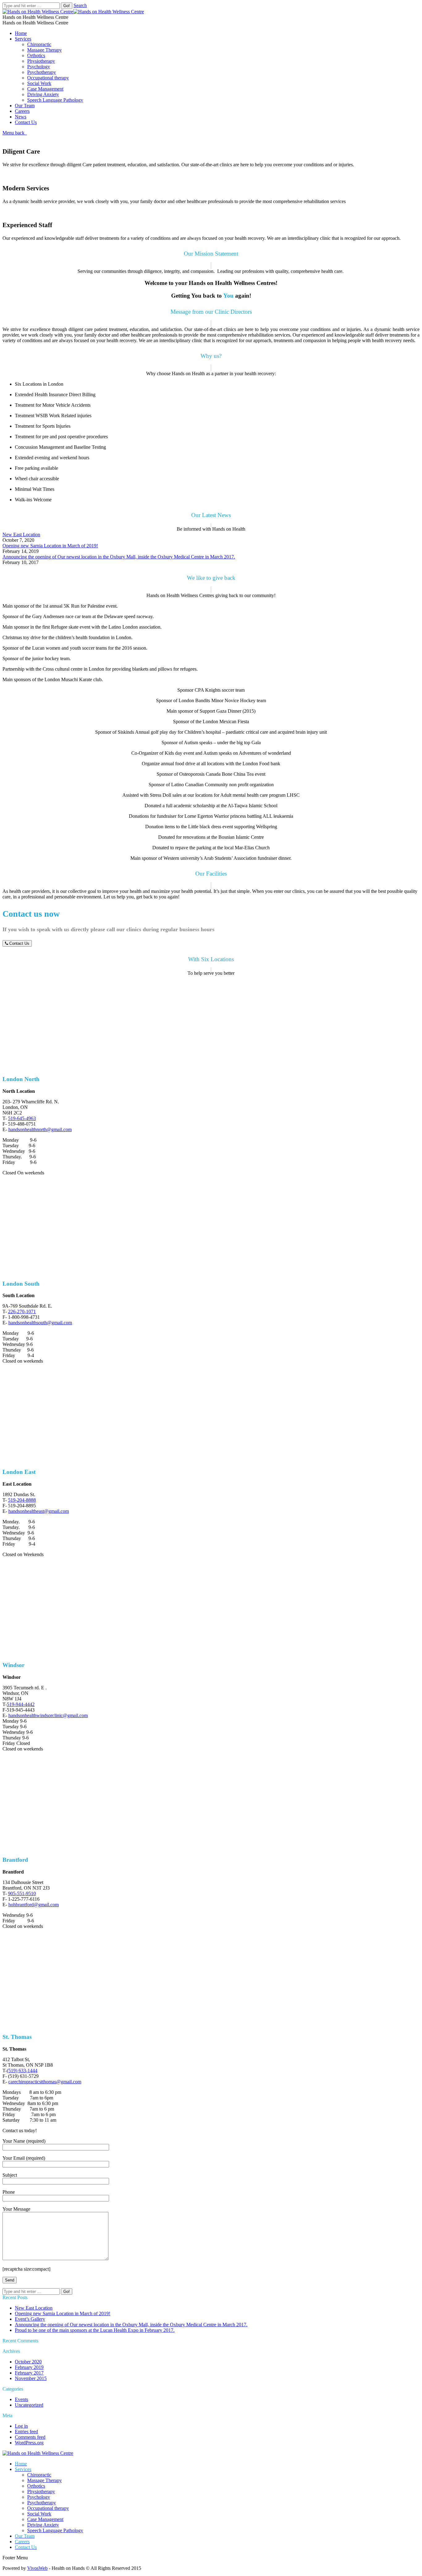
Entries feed (26, 2432)
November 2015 (31, 2378)
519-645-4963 (22, 1118)
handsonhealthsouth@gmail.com (40, 1323)
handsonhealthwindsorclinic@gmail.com (48, 1715)
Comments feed (30, 2437)
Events (21, 2399)
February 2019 (29, 2367)
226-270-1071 (22, 1311)
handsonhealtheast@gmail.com (39, 1511)
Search (80, 5)
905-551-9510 (22, 1893)
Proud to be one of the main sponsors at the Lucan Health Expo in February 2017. (95, 2330)
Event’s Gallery (30, 2319)
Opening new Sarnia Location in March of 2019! (50, 546)
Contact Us (19, 943)
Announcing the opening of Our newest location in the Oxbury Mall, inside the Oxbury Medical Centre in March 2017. (119, 557)
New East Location (21, 535)
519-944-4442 (21, 1704)
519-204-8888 (22, 1500)
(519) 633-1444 (22, 2071)
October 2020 (28, 2362)
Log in (21, 2426)
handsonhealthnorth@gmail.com (40, 1129)
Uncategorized (29, 2405)
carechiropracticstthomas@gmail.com (45, 2082)
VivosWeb (37, 2568)
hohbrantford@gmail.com (34, 1905)
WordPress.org (29, 2443)
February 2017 (29, 2373)
